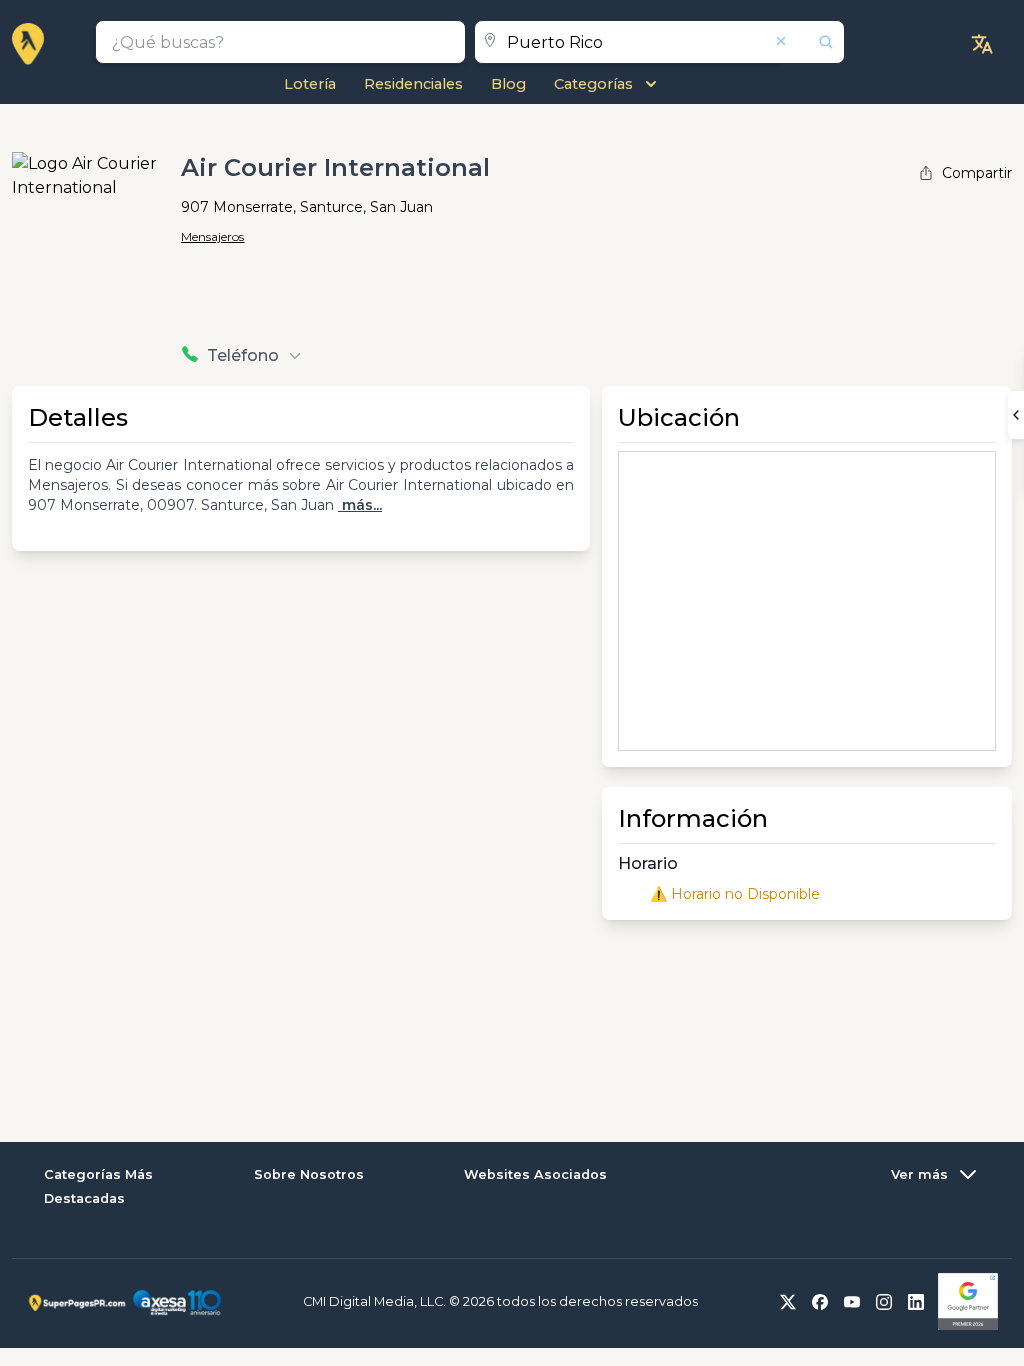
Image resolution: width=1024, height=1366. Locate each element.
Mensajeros (212, 236)
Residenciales (413, 84)
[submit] (814, 42)
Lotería (310, 84)
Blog (508, 84)
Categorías (593, 84)
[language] (982, 44)
